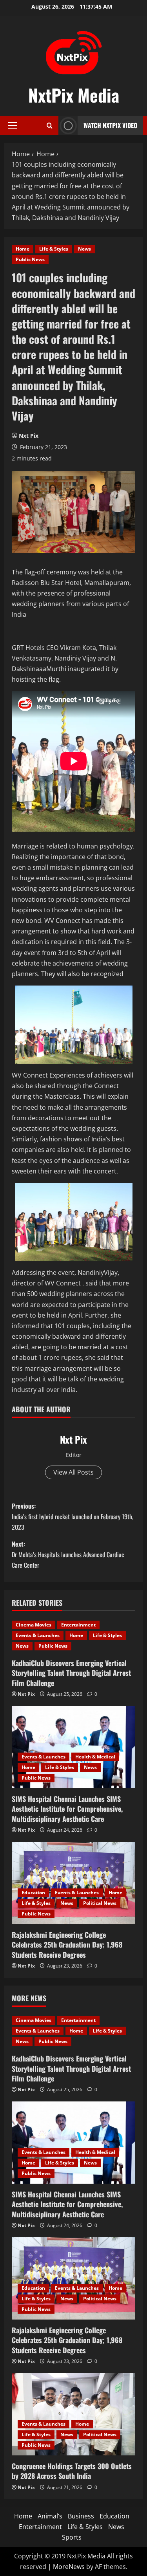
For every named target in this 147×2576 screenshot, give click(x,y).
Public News (30, 259)
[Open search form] (50, 125)
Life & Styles (54, 249)
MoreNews (69, 2567)
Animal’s (50, 2516)
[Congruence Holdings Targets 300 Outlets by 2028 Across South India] (73, 2414)
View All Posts (73, 1472)
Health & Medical (95, 1757)
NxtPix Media (74, 95)
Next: (68, 1554)
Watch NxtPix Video (110, 125)
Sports (72, 2537)
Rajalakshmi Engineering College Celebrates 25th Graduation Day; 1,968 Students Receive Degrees (67, 1944)
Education (33, 1893)
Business (81, 2516)
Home (23, 249)
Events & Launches (38, 1635)
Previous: (73, 1516)
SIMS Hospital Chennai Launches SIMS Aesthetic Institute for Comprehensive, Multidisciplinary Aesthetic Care (67, 1809)
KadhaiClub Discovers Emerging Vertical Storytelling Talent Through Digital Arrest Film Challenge (71, 1673)
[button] (12, 126)
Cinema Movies (34, 1625)
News (84, 249)
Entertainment (78, 1625)
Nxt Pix (29, 436)
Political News (100, 1903)
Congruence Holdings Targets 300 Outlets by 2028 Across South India (72, 2471)
